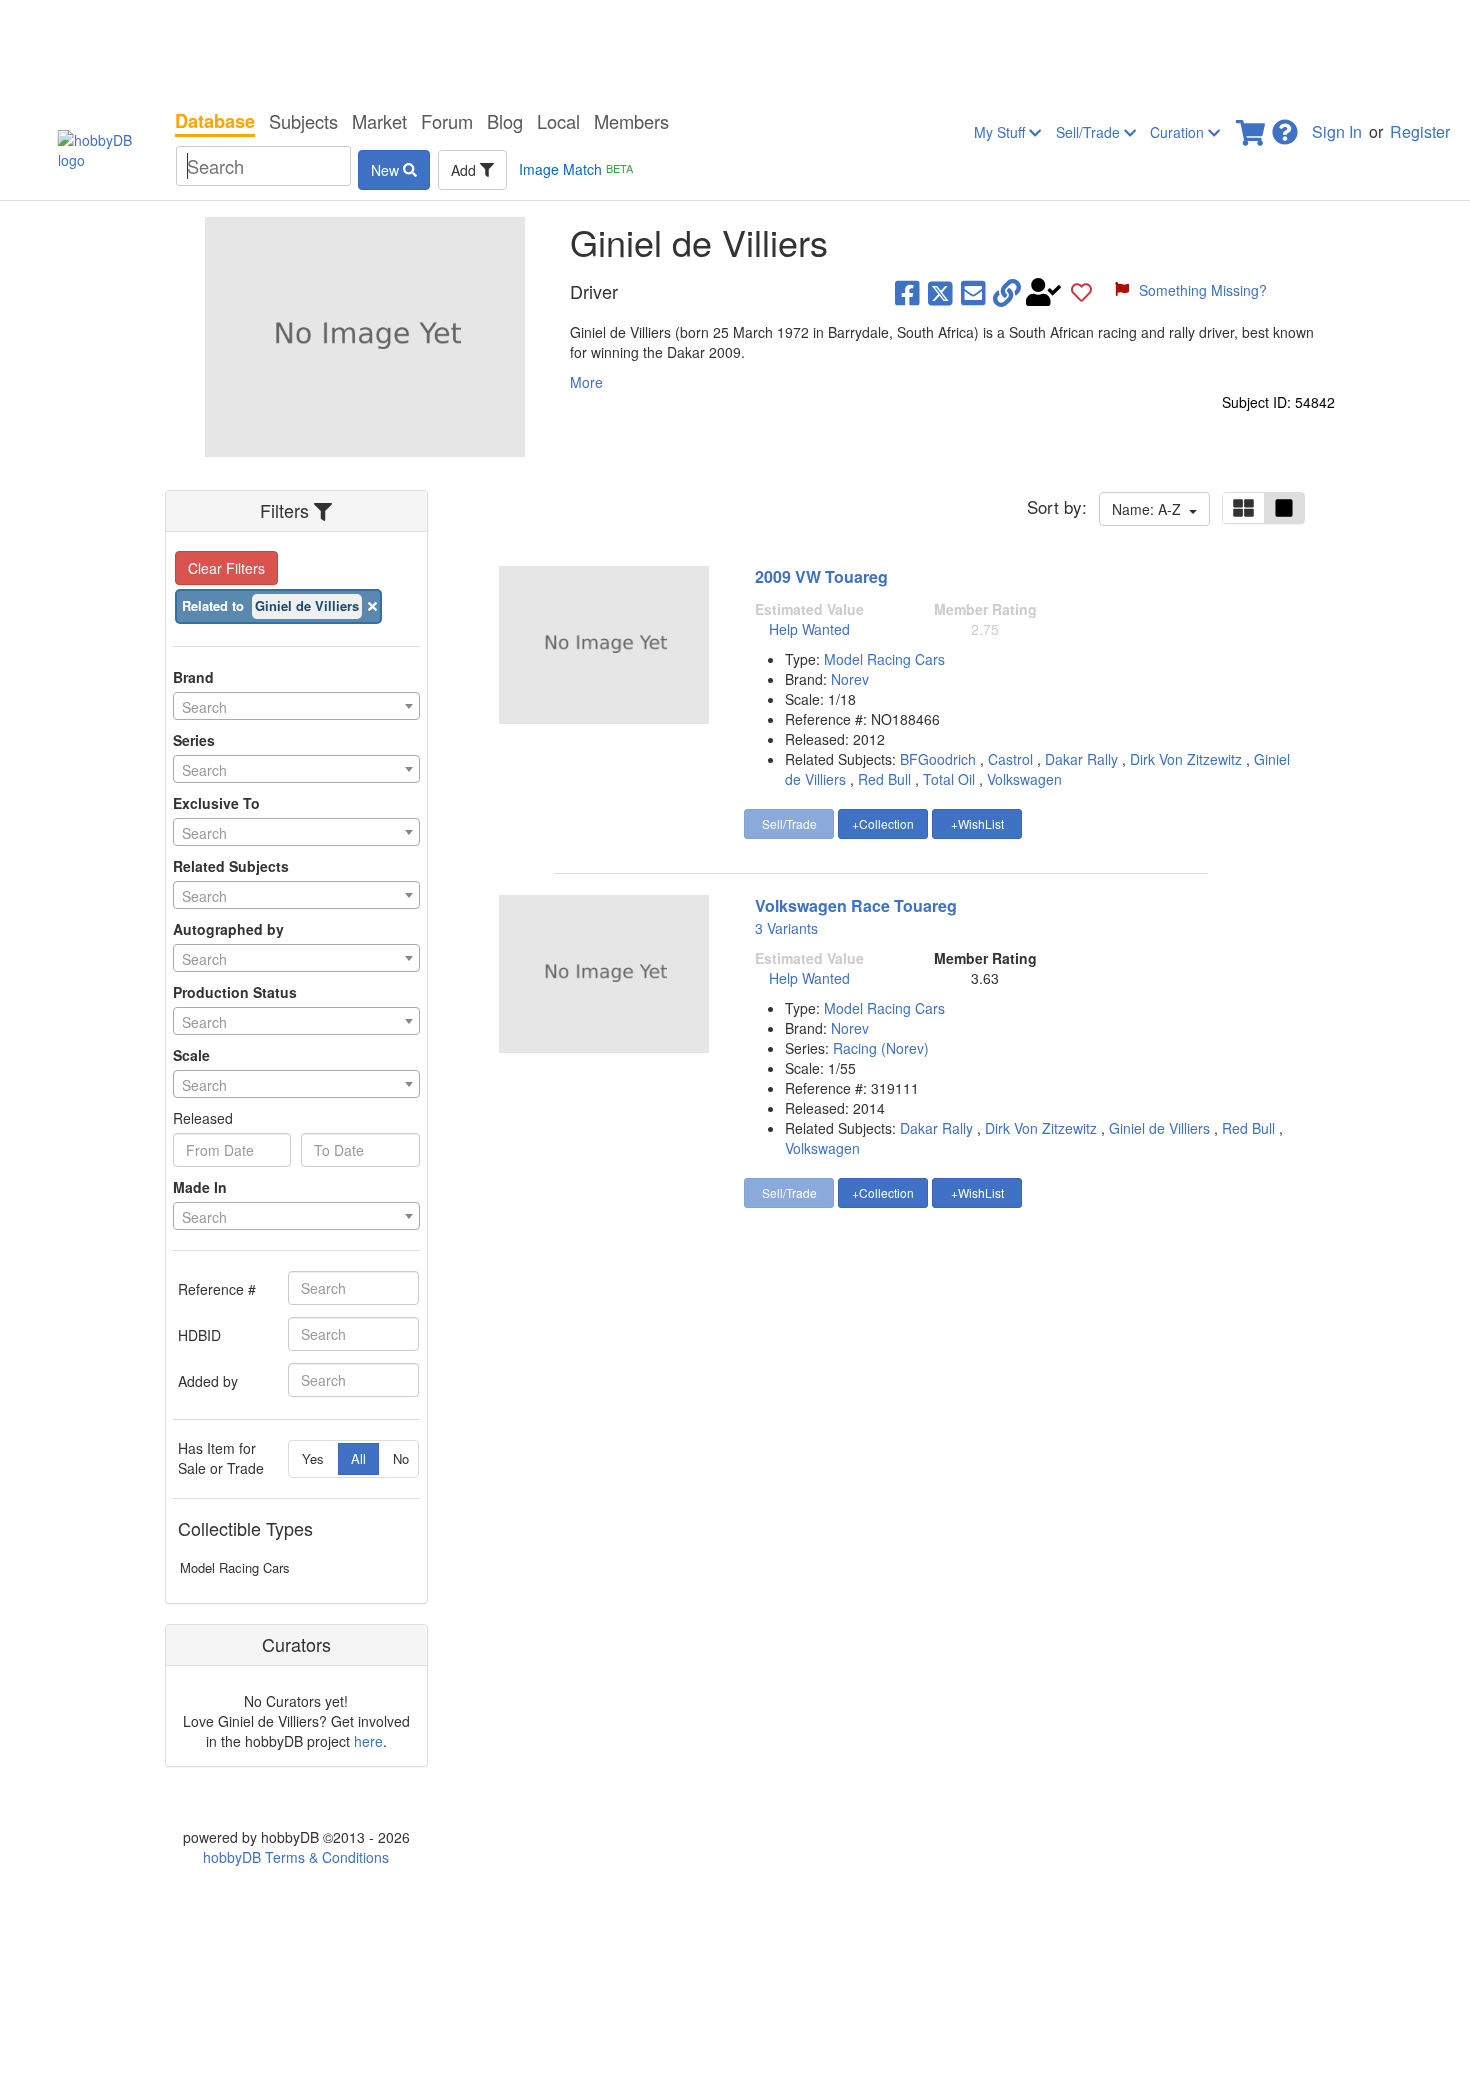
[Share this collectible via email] (973, 292)
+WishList (977, 823)
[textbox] (296, 707)
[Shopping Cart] (1252, 126)
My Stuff (1001, 132)
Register (1420, 131)
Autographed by (228, 929)
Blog (505, 121)
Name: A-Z (1150, 509)
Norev (850, 679)
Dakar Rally (1081, 759)
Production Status (235, 992)
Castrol (1010, 759)
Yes (313, 1458)
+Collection (883, 823)
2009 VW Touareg (821, 576)
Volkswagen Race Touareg (856, 905)
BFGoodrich (938, 759)
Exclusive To (216, 803)
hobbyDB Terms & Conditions (296, 1857)
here (368, 1741)
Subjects (303, 121)
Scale (191, 1055)
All (358, 1458)
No (401, 1458)
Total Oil (949, 779)
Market (379, 121)
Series (194, 740)
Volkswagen (1024, 779)
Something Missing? (1203, 290)
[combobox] (296, 706)
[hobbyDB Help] (1285, 126)
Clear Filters (226, 568)
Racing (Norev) (881, 1048)
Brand (193, 677)
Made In (200, 1187)
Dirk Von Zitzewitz (1186, 759)
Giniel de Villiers (1159, 1128)
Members (631, 121)
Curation (1179, 132)
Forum (447, 121)
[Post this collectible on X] (940, 292)
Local (558, 121)
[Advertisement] (735, 50)
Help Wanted (809, 629)
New (387, 170)
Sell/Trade (1090, 132)
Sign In (1337, 131)
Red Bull (884, 779)
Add (465, 170)
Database (215, 121)
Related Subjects (231, 866)
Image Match (576, 169)
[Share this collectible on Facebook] (907, 292)
